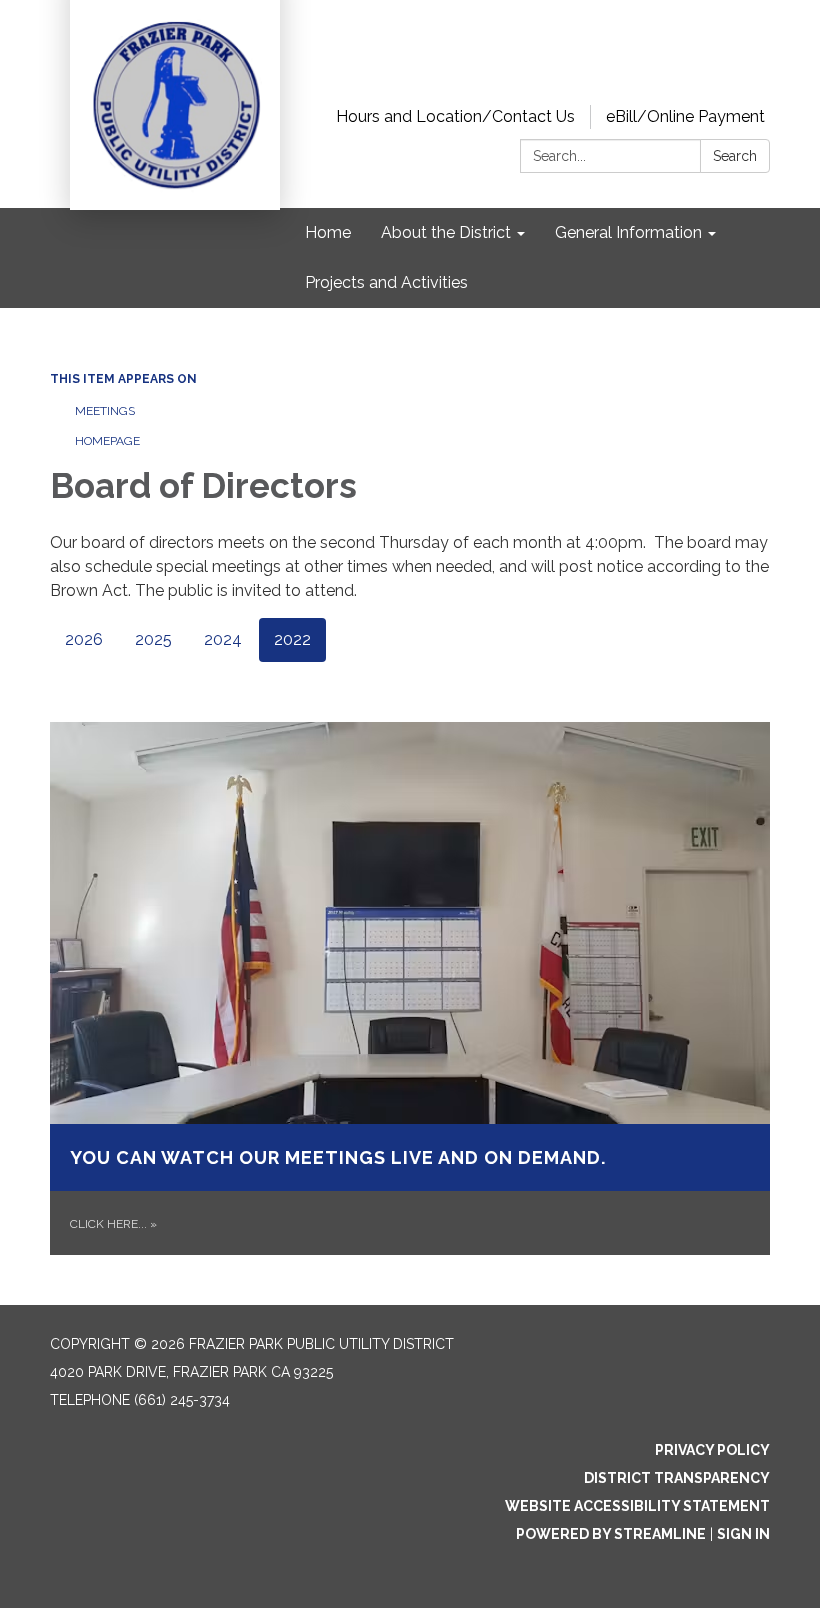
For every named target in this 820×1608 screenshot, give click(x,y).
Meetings (105, 411)
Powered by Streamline (611, 1534)
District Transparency (677, 1478)
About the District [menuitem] (446, 232)
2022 (292, 639)
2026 (84, 639)
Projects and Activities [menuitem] (386, 282)
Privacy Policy (712, 1450)
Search (735, 156)
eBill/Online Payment (685, 116)
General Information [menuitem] (628, 232)
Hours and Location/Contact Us (455, 116)
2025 (153, 639)
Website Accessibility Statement (637, 1506)
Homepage (107, 441)
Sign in (743, 1534)
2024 (223, 639)
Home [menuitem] (328, 232)
